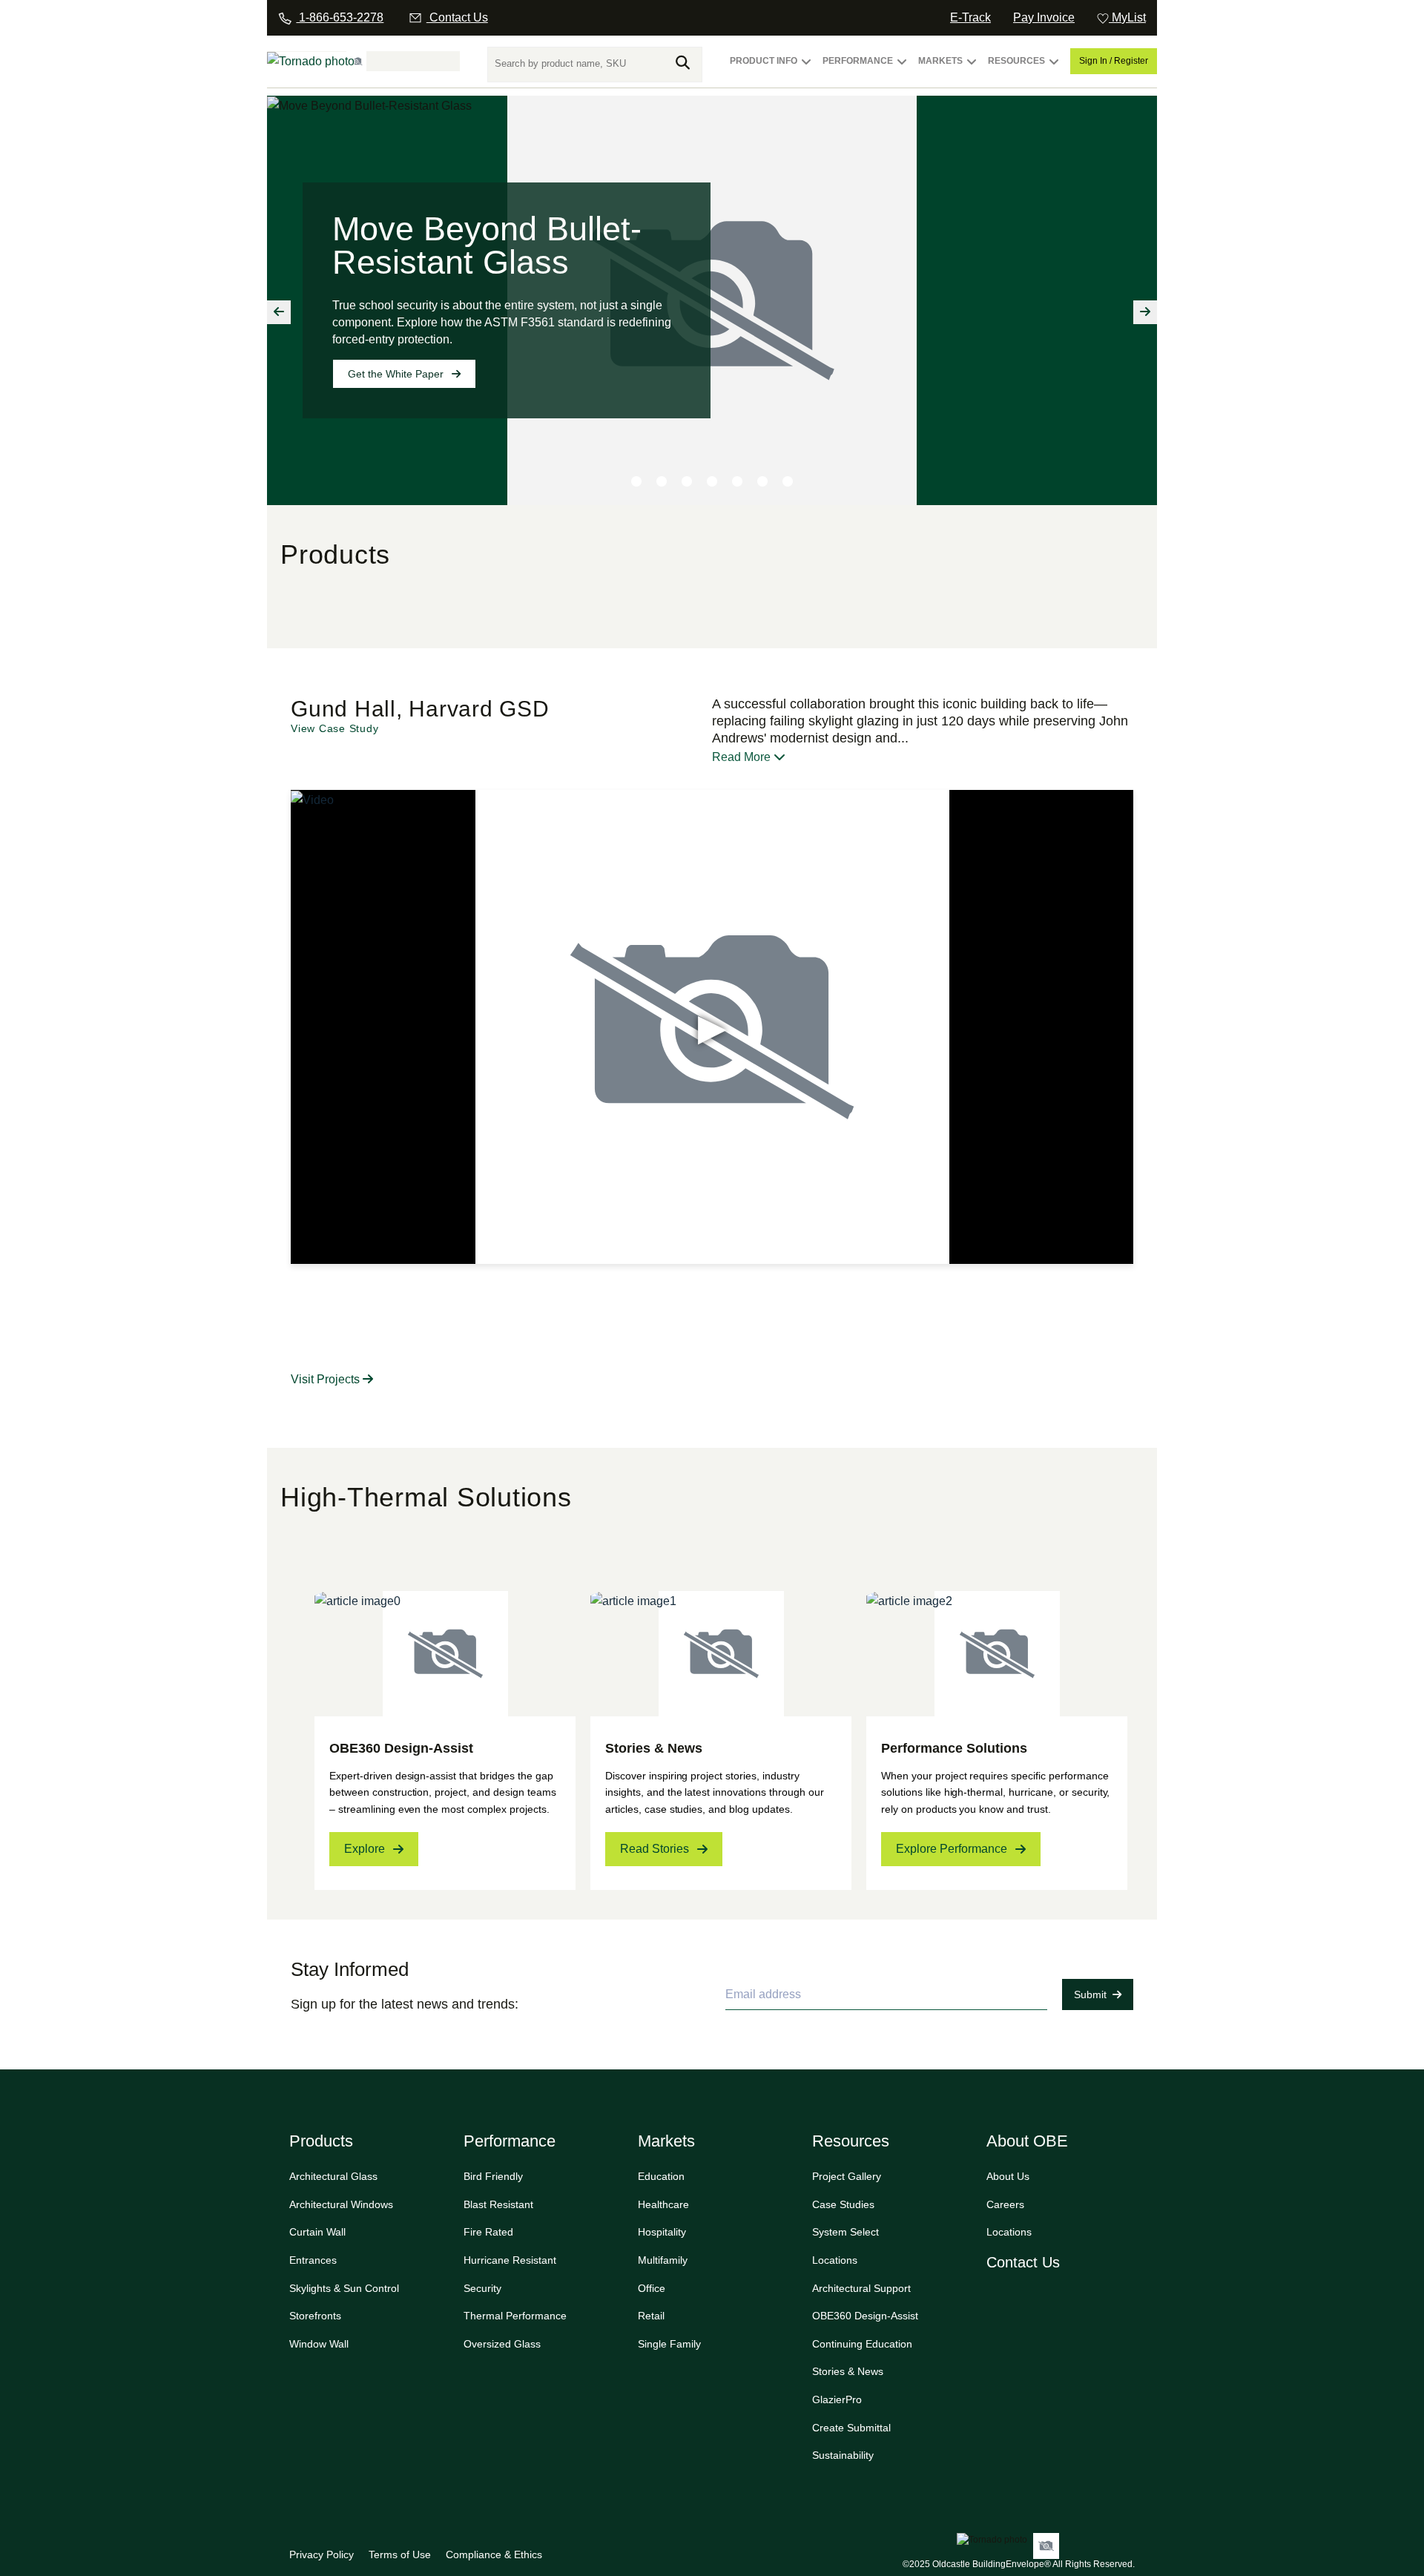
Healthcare (663, 2204)
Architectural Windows (341, 2204)
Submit (1090, 1994)
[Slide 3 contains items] (687, 481)
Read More (743, 757)
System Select (845, 2232)
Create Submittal (851, 2428)
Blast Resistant (498, 2204)
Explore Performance (952, 1849)
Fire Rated (488, 2232)
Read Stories (655, 1849)
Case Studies (843, 2204)
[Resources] (1054, 68)
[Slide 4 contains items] (712, 481)
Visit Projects (327, 1379)
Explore (365, 1849)
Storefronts (315, 2316)
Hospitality (662, 2232)
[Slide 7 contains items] (788, 481)
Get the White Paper (396, 374)
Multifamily (663, 2260)
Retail (651, 2316)
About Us (1008, 2176)
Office (652, 2288)
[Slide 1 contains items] (636, 481)
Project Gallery (847, 2176)
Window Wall (319, 2344)
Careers (1005, 2204)
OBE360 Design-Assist (865, 2316)
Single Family (669, 2344)
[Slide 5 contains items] (737, 481)
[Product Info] (806, 68)
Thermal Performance (515, 2316)
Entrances (313, 2260)
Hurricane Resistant (510, 2260)
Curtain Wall (317, 2232)
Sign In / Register (1114, 61)
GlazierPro (837, 2399)
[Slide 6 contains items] (762, 481)
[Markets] (972, 68)
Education (661, 2176)
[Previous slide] (279, 312)
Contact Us (1023, 2262)
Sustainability (843, 2455)
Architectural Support (861, 2288)
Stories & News (848, 2371)
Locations (835, 2260)
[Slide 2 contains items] (662, 481)
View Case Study (334, 728)
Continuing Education (862, 2344)
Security (482, 2288)
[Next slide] (1145, 312)
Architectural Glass (333, 2176)
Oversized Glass (502, 2344)
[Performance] (902, 68)
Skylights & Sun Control (344, 2288)
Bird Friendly (493, 2176)
